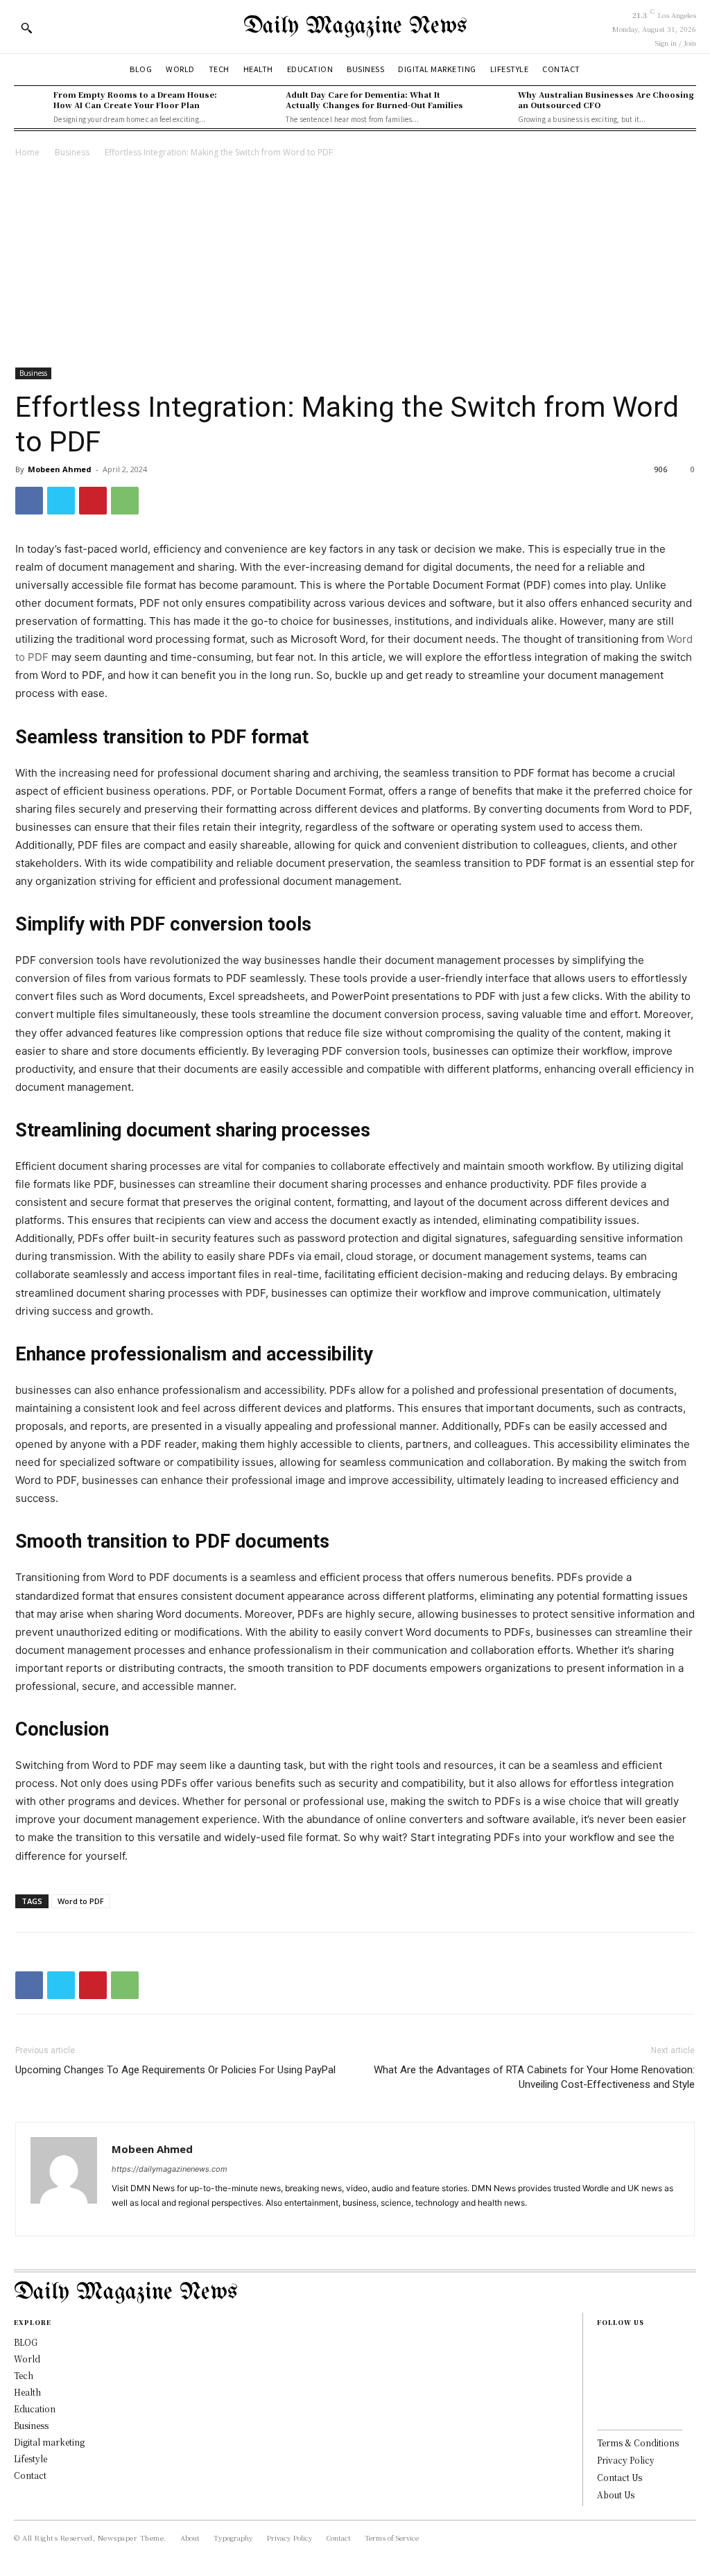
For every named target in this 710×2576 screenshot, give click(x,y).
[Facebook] (29, 501)
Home (27, 152)
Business (72, 152)
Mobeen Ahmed (60, 469)
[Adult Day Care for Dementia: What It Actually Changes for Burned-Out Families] (262, 106)
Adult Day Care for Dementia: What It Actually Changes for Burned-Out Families (374, 100)
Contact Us (620, 2477)
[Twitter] (61, 501)
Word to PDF (81, 1901)
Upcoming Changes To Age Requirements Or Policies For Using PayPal (175, 2070)
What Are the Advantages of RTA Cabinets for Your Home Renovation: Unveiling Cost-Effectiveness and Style (534, 2077)
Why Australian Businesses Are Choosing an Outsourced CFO (606, 100)
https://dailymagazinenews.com (170, 2169)
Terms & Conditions (638, 2443)
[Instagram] (149, 2217)
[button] (26, 28)
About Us (616, 2495)
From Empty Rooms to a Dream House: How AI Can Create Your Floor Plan (135, 100)
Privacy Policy (626, 2460)
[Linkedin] (174, 2217)
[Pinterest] (93, 501)
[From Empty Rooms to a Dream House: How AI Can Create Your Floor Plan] (30, 106)
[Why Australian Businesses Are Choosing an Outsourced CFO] (494, 106)
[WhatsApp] (125, 501)
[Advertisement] (355, 264)
